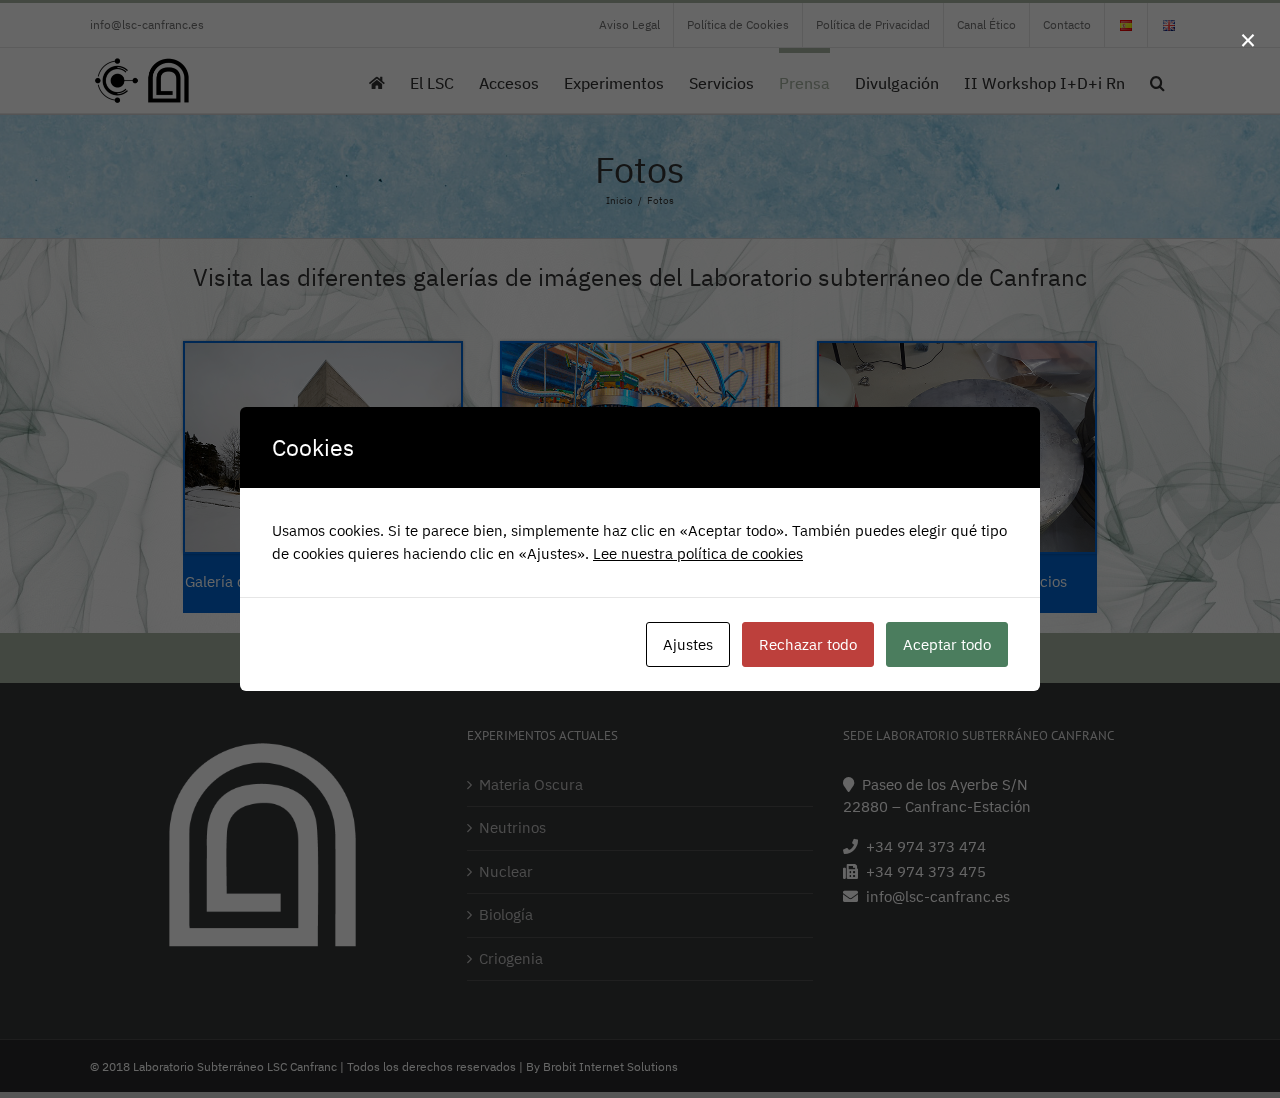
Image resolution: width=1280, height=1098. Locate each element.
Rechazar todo (808, 644)
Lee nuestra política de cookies (698, 553)
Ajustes (688, 644)
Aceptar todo (947, 644)
